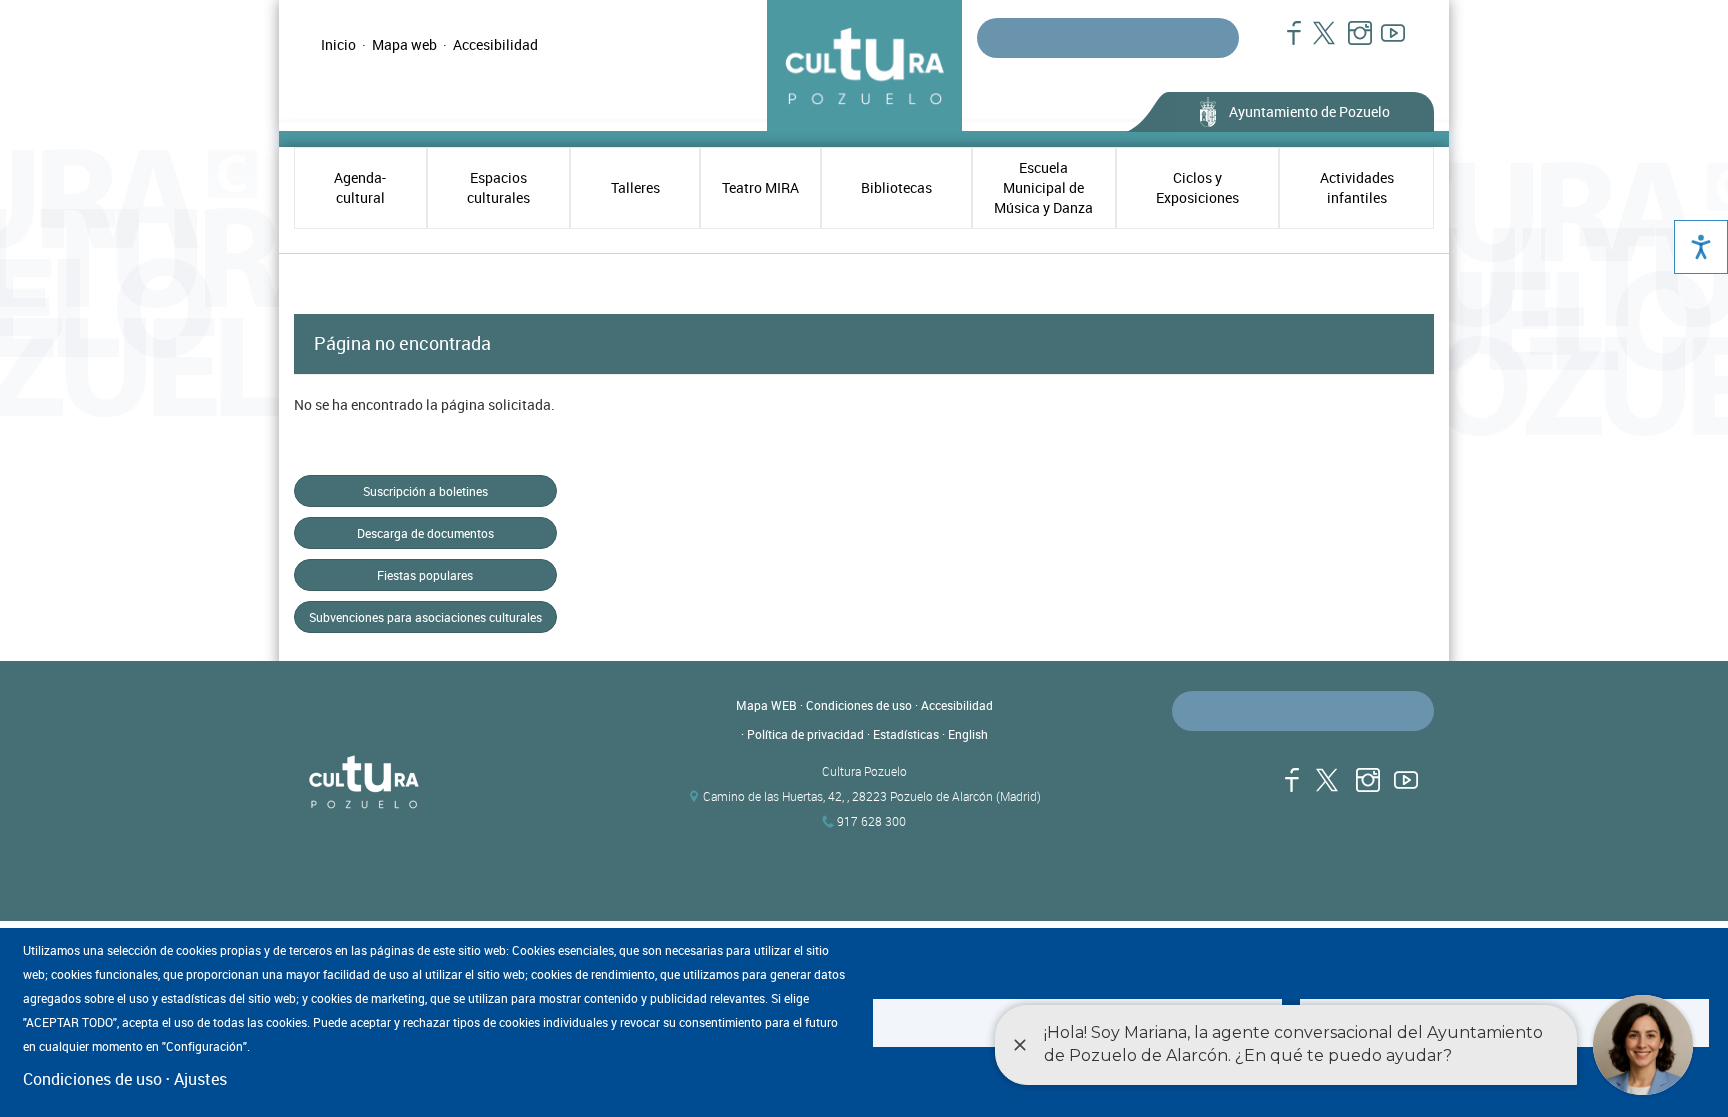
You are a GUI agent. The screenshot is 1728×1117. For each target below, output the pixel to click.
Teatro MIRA (760, 187)
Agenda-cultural (360, 187)
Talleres (635, 187)
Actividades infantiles (1357, 187)
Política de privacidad (805, 734)
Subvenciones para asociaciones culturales (425, 617)
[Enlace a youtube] (1384, 43)
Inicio (338, 44)
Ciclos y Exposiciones (1197, 187)
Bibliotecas (896, 187)
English (968, 734)
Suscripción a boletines (425, 491)
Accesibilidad (495, 44)
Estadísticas (906, 734)
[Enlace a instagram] (1351, 43)
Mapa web (404, 44)
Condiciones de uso (859, 705)
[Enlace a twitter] (1318, 43)
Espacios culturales (498, 187)
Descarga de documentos (425, 533)
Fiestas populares (425, 575)
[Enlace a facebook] (1285, 43)
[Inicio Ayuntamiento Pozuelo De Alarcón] (474, 783)
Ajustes (200, 1079)
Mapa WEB (766, 705)
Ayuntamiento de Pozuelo (1309, 111)
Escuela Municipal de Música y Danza (1043, 187)
